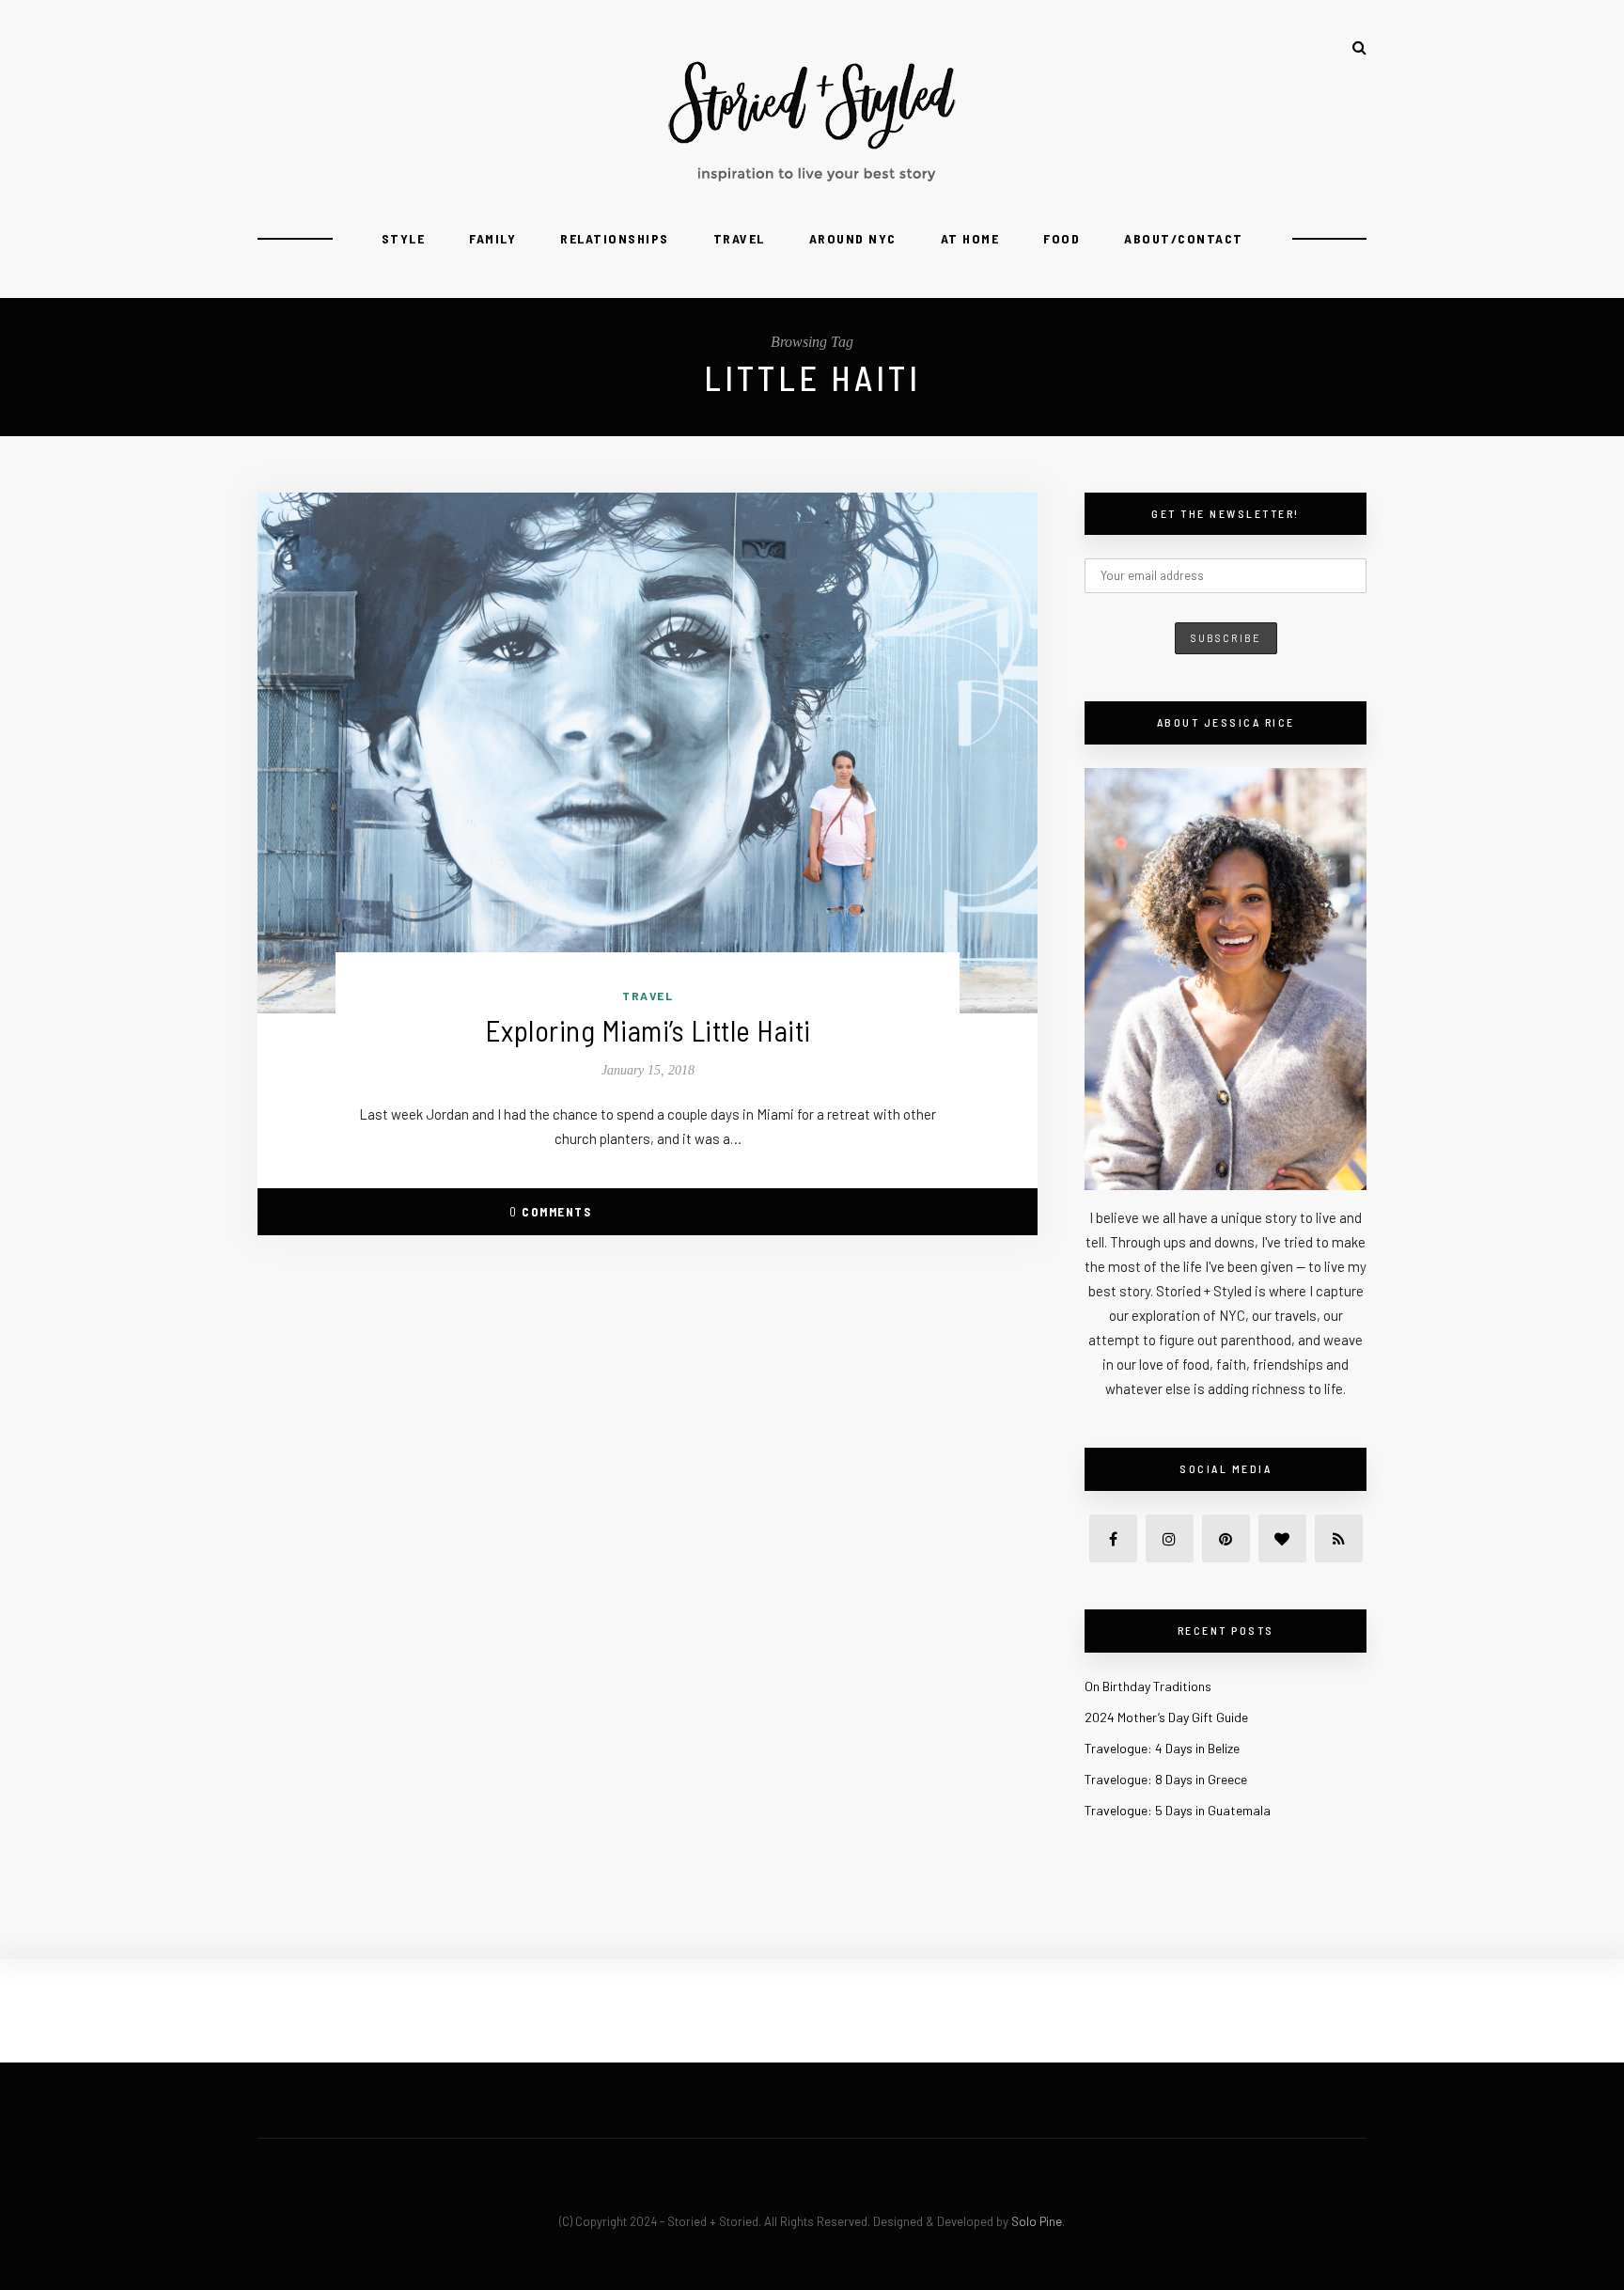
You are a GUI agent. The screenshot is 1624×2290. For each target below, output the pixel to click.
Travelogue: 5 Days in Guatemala (1178, 1810)
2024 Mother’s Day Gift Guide (1166, 1717)
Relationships (615, 238)
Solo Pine (1037, 2221)
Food (1062, 238)
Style (404, 238)
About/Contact (1184, 238)
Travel (739, 238)
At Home (970, 238)
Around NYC (853, 238)
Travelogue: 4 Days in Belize (1162, 1748)
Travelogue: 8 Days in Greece (1166, 1779)
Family (492, 238)
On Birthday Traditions (1148, 1686)
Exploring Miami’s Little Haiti (648, 1030)
